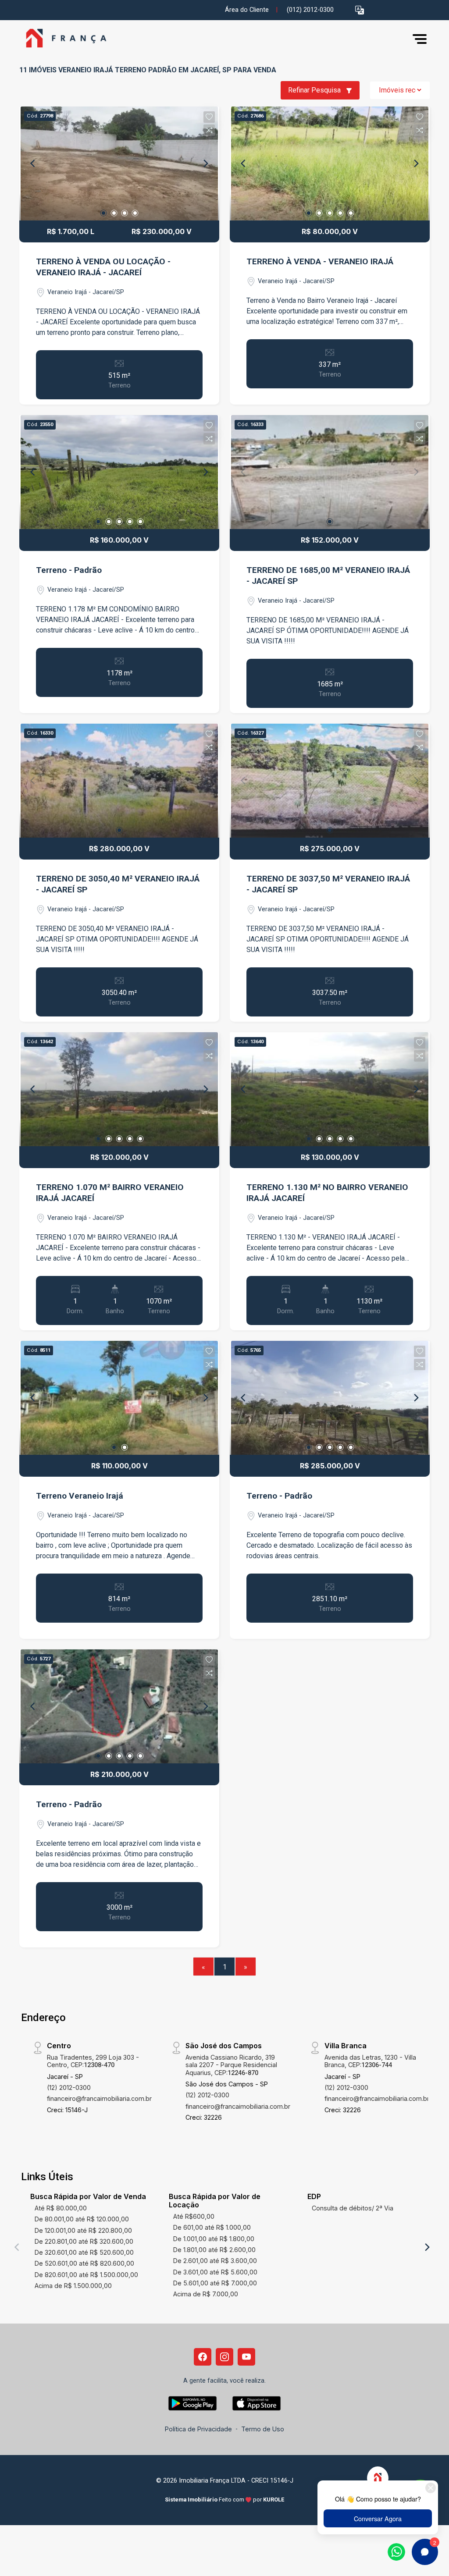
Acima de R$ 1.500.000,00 (73, 2286)
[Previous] (33, 163)
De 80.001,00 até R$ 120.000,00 (82, 2219)
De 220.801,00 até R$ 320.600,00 (84, 2241)
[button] (360, 10)
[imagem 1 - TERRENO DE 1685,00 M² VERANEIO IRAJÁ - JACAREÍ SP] (330, 472)
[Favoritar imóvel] (209, 117)
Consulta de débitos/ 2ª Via (353, 2208)
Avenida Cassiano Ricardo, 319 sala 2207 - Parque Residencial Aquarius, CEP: (231, 2065)
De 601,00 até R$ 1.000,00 (212, 2227)
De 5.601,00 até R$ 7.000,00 (215, 2283)
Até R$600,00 (194, 2216)
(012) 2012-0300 (310, 10)
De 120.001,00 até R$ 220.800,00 (83, 2230)
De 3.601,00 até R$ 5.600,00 (215, 2272)
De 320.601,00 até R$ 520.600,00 (84, 2252)
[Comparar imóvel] (209, 130)
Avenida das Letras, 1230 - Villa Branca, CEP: (370, 2061)
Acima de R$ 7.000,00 (206, 2294)
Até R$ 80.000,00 (61, 2208)
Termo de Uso (263, 2429)
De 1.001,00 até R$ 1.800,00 (214, 2239)
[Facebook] (203, 2357)
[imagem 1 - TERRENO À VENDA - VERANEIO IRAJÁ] (330, 163)
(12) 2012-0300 (69, 2087)
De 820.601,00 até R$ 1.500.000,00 (86, 2275)
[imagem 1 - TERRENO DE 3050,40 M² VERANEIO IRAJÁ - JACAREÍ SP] (119, 781)
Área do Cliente (247, 10)
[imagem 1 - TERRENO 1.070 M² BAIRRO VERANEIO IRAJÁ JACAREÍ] (119, 1089)
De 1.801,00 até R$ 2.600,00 (214, 2250)
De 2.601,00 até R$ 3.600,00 (215, 2261)
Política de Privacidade (198, 2429)
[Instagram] (224, 2357)
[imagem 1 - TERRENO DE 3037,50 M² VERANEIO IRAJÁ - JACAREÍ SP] (330, 781)
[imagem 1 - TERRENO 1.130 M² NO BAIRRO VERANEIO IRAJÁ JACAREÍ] (330, 1089)
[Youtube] (246, 2357)
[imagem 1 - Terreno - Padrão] (119, 472)
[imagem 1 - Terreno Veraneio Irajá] (119, 1398)
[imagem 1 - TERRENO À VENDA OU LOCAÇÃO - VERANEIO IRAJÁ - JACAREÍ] (119, 163)
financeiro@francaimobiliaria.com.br (99, 2098)
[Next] (205, 163)
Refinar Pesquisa (315, 90)
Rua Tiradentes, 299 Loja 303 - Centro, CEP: (93, 2061)
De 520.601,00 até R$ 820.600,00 (84, 2263)
